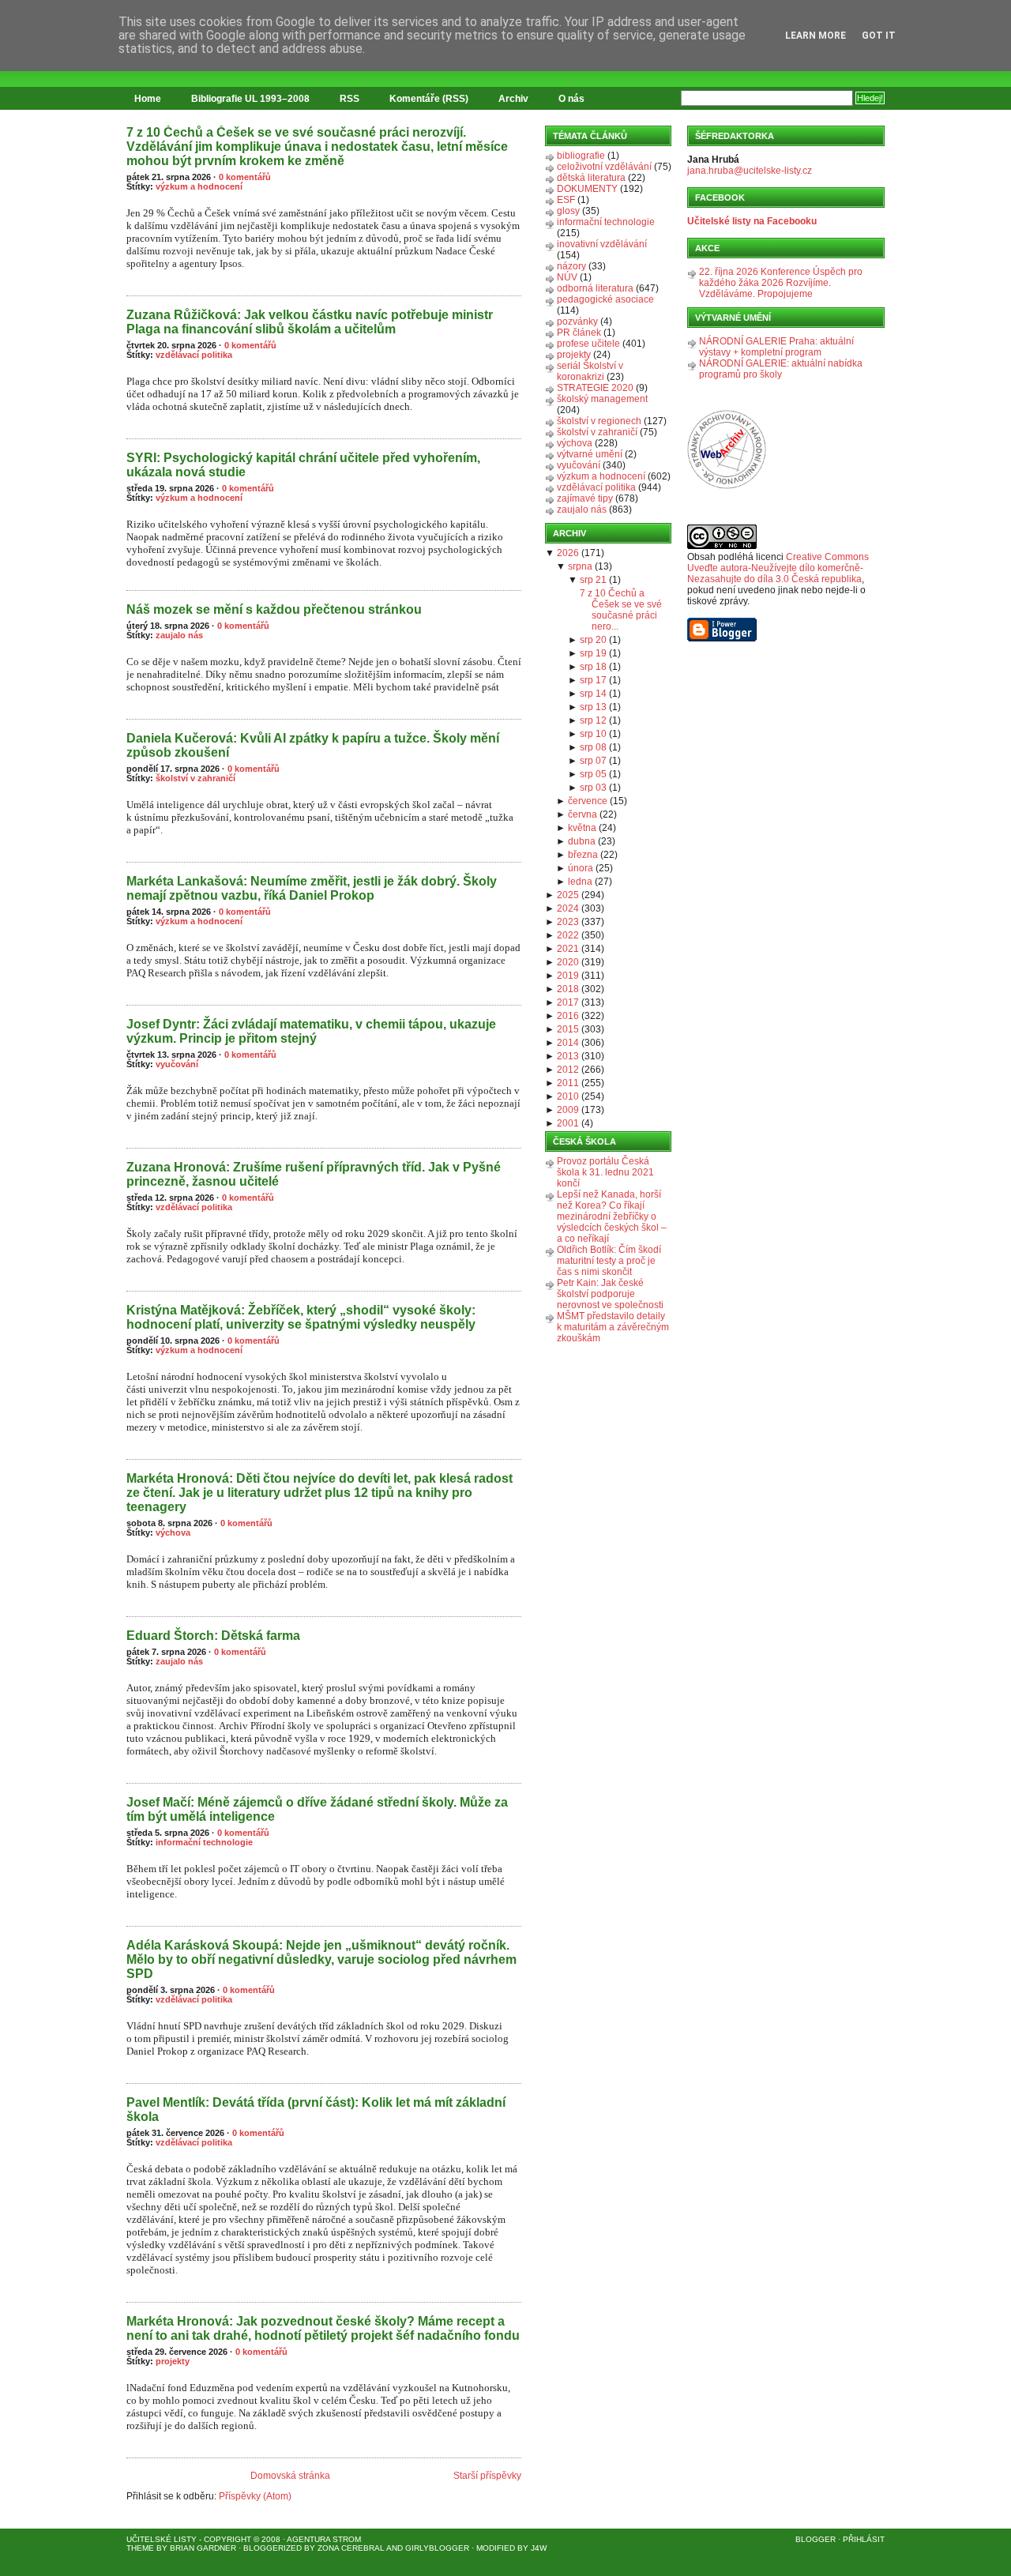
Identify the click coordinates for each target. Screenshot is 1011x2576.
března (583, 855)
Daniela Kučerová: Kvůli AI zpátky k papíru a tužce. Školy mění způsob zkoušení (313, 745)
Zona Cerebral (351, 2548)
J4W (539, 2548)
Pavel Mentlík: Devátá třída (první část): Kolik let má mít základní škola (316, 2110)
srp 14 (593, 694)
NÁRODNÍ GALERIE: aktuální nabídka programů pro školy (781, 369)
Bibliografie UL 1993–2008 (250, 99)
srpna (580, 566)
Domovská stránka (290, 2476)
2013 (568, 1056)
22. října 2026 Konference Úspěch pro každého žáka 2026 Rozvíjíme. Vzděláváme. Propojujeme (781, 283)
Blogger (816, 2539)
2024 (568, 908)
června (583, 814)
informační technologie (204, 1842)
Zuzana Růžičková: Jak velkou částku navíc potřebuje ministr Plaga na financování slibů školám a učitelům (310, 322)
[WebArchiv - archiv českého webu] (727, 486)
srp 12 (593, 720)
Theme (140, 2548)
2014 (568, 1043)
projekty (173, 2361)
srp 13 (593, 707)
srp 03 (593, 788)
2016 (568, 1016)
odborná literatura (595, 288)
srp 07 (593, 761)
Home (148, 99)
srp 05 (593, 774)
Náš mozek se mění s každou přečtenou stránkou (274, 609)
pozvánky (577, 322)
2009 (568, 1110)
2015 (568, 1029)
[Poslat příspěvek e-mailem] (128, 287)
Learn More (816, 36)
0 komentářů (245, 177)
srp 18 (593, 667)
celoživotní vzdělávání (604, 167)
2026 (568, 553)
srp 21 (593, 580)
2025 (568, 895)
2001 (568, 1123)
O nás (571, 99)
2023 (568, 922)
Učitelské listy (162, 2539)
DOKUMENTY (587, 189)
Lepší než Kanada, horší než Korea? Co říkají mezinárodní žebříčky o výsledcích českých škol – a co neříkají (612, 1217)
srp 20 (593, 640)
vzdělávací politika (194, 355)
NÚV (567, 277)
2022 (568, 935)
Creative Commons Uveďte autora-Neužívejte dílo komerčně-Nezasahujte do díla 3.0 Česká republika (778, 568)
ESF (566, 200)
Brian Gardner (203, 2548)
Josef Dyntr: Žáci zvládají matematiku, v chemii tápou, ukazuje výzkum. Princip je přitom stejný (311, 1031)
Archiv (513, 99)
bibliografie (581, 156)
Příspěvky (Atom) (255, 2496)
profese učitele (588, 344)
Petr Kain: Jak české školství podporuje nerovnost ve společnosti (610, 1294)
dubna (582, 841)
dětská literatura (591, 178)
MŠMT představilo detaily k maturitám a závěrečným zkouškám (613, 1327)
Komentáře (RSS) (429, 99)
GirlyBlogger (437, 2548)
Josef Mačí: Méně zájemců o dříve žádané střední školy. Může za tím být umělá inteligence (317, 1809)
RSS (350, 99)
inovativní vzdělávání (602, 244)
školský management (602, 399)
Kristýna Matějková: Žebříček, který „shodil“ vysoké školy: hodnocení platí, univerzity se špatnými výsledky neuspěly (301, 1317)
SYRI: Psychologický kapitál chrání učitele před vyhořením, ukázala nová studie (303, 465)
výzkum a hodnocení (199, 186)
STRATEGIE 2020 (595, 388)
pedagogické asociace (605, 299)
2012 (568, 1070)
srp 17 (593, 680)
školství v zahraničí (195, 778)
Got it (879, 36)
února (581, 868)
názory (571, 266)
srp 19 (593, 653)
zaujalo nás (179, 635)
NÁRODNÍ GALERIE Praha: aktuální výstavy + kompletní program (776, 347)
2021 (568, 949)
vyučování (177, 1064)
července (588, 801)
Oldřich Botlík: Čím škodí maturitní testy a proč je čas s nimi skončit (609, 1261)
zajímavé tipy (585, 498)
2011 (568, 1083)
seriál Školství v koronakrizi (590, 371)
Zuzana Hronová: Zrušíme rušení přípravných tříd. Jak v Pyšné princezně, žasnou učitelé (314, 1174)
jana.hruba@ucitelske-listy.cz (750, 171)
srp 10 (593, 734)
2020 (568, 962)
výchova (173, 1532)
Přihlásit (864, 2539)
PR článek (579, 333)
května (582, 828)
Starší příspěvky (487, 2476)
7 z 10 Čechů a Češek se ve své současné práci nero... (621, 610)
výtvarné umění (590, 454)
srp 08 (593, 747)
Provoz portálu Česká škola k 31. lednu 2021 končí (605, 1172)
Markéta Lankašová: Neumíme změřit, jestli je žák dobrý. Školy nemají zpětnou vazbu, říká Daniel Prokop (312, 888)
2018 (568, 989)
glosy (568, 211)
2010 (568, 1096)
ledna (580, 882)
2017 (568, 1002)
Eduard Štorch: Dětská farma (213, 1636)
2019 (568, 976)
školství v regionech (599, 421)
